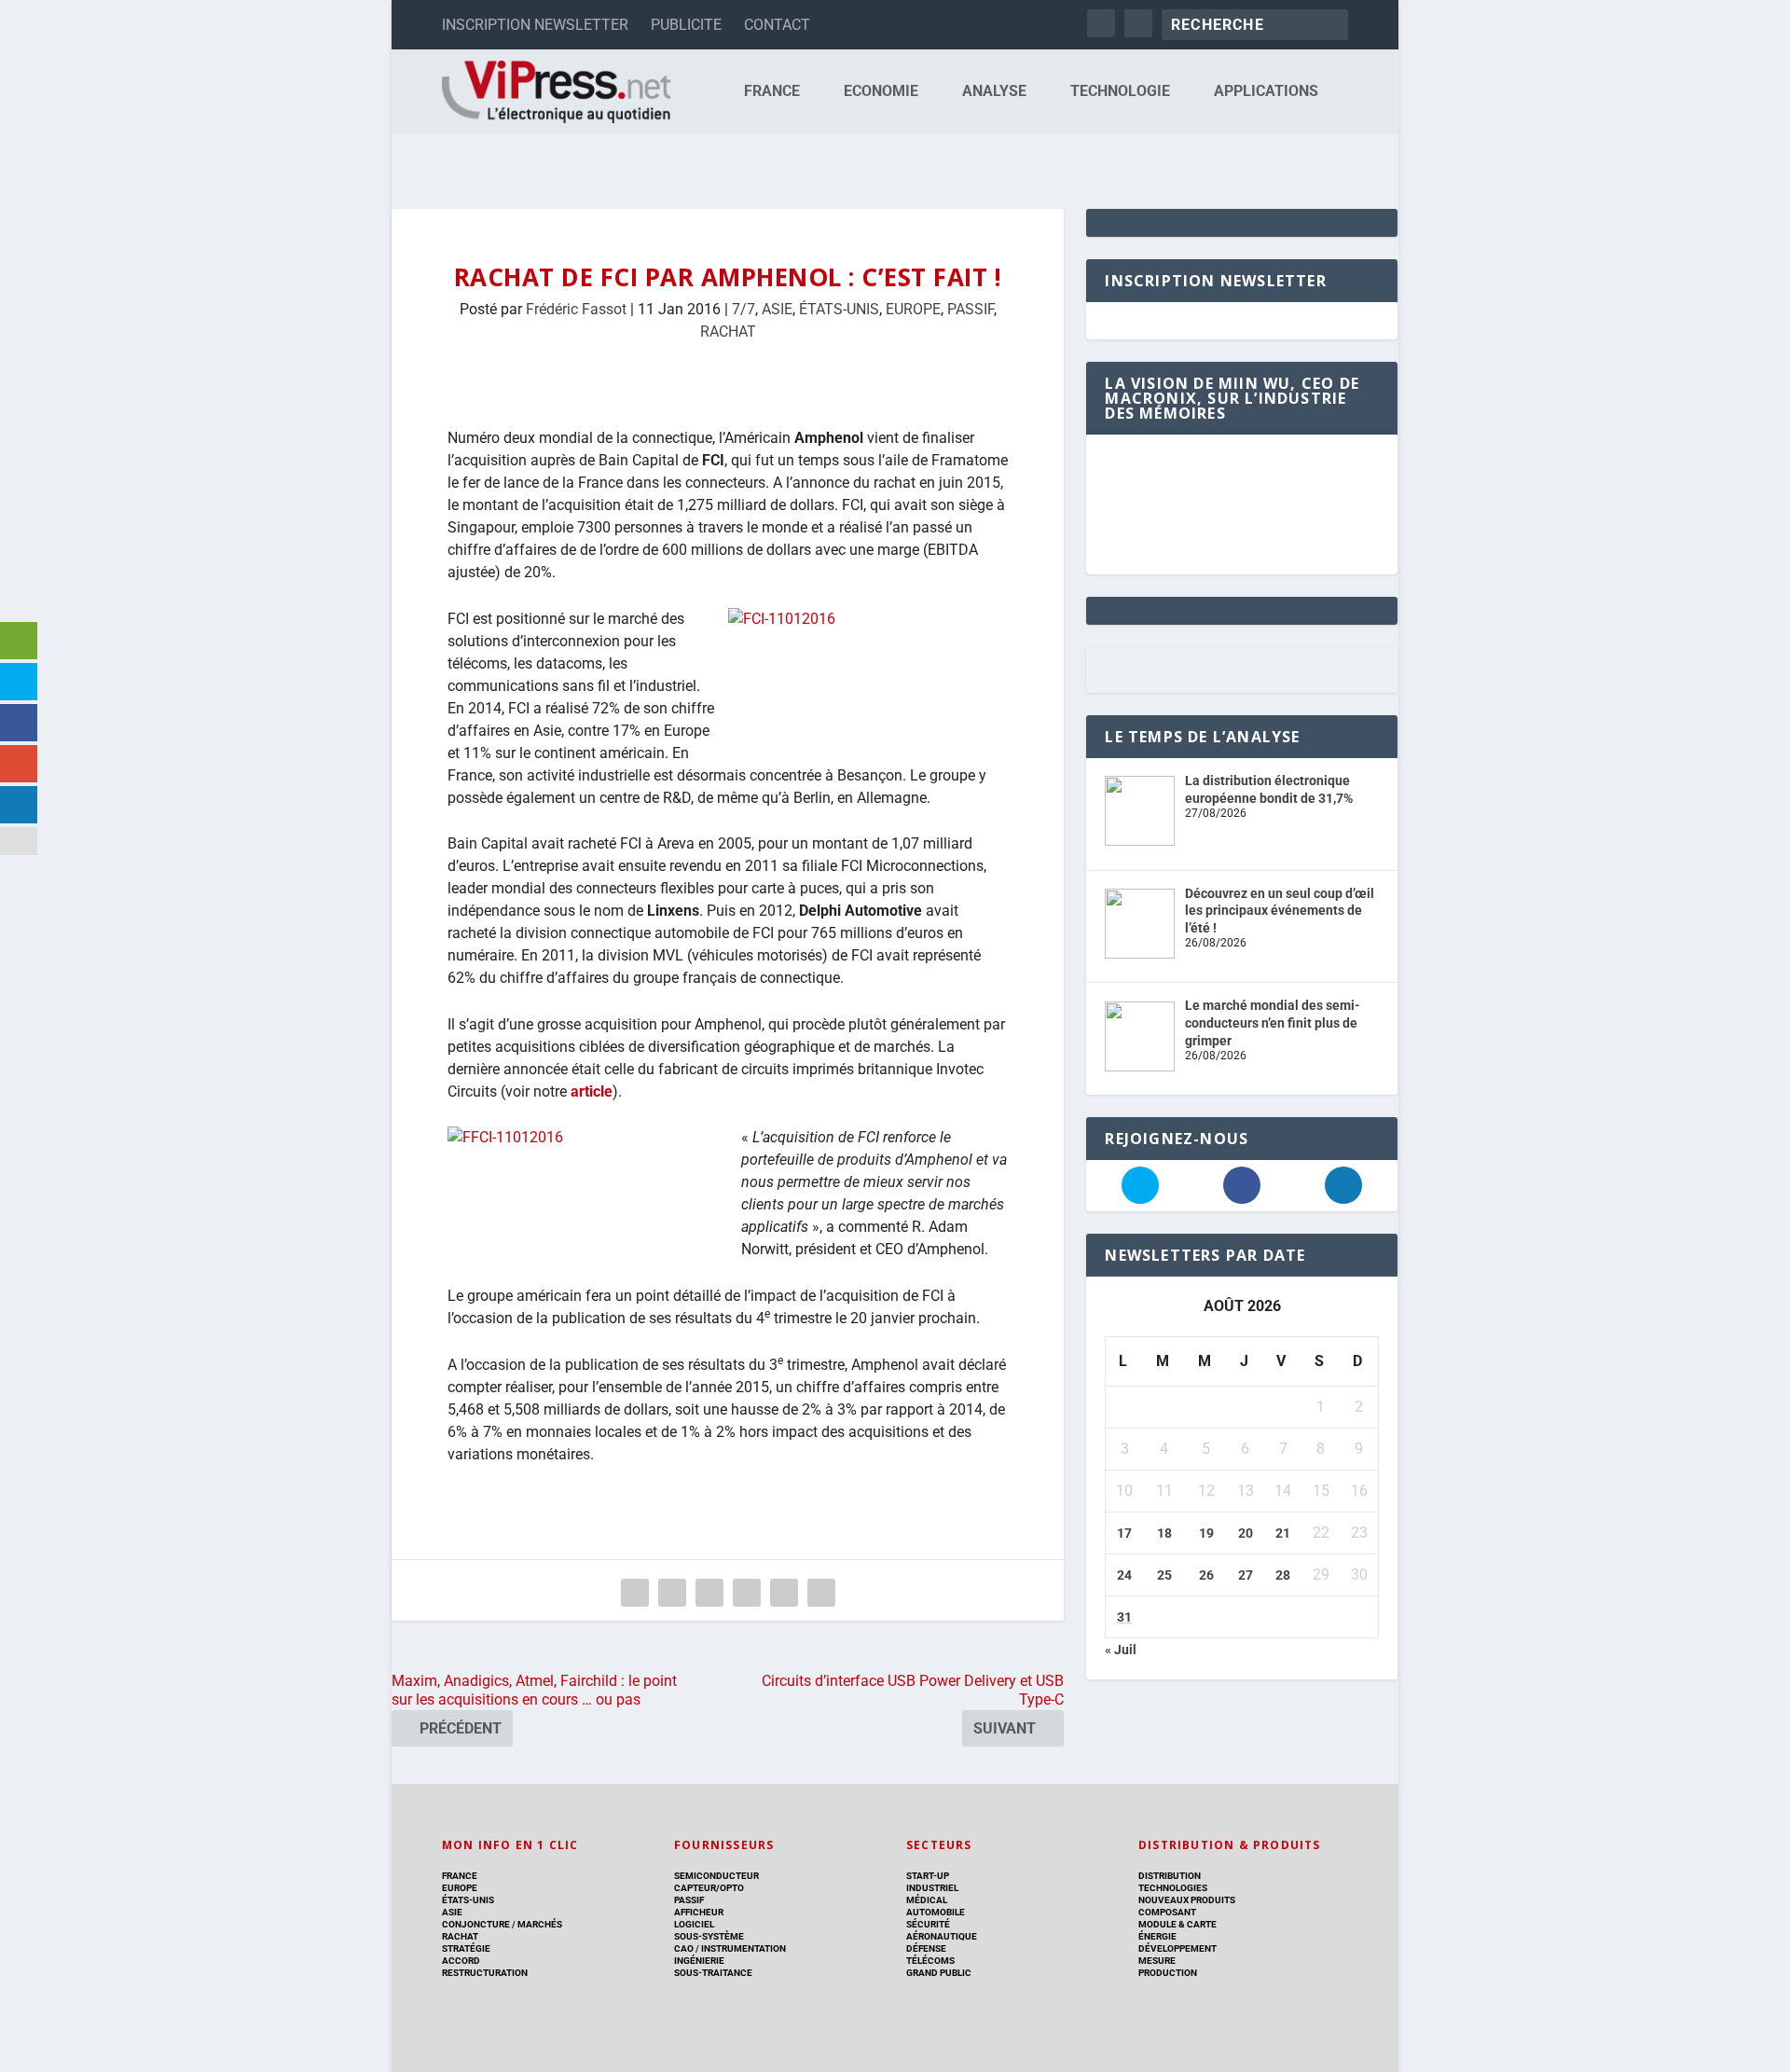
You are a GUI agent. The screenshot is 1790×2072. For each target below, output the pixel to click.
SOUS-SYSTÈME (709, 1936)
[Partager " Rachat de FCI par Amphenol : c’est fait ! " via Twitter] (672, 1593)
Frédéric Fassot (576, 309)
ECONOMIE (881, 92)
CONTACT (777, 25)
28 (1283, 1575)
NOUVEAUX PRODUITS (1187, 1900)
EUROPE (913, 309)
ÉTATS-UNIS (839, 309)
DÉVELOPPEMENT (1177, 1948)
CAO (684, 1948)
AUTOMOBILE (936, 1912)
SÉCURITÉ (928, 1924)
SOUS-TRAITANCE (713, 1973)
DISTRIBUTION (1170, 1876)
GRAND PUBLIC (939, 1973)
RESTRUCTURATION (485, 1973)
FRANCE (772, 92)
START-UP (928, 1876)
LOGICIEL (694, 1924)
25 (1164, 1575)
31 (1124, 1617)
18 (1164, 1533)
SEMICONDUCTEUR (716, 1876)
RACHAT (728, 332)
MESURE (1157, 1961)
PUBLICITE (686, 25)
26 (1206, 1575)
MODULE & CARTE (1177, 1924)
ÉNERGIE (1157, 1936)
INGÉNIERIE (699, 1961)
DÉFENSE (926, 1948)
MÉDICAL (927, 1900)
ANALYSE (994, 92)
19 (1206, 1533)
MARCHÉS (540, 1924)
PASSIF (971, 309)
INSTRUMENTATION (743, 1948)
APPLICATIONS (1266, 92)
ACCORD (461, 1961)
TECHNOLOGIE (1120, 92)
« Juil (1121, 1650)
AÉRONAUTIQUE (942, 1936)
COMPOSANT (1167, 1912)
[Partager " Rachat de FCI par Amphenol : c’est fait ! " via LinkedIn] (747, 1593)
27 (1246, 1575)
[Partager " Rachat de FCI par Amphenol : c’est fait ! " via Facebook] (635, 1593)
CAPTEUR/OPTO (709, 1888)
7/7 (744, 309)
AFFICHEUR (699, 1912)
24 (1124, 1575)
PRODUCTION (1168, 1973)
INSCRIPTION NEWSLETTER (535, 25)
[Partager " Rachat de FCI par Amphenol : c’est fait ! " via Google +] (709, 1593)
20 (1246, 1533)
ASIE (777, 309)
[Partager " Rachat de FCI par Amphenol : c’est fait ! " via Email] (784, 1593)
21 (1283, 1533)
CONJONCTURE (476, 1924)
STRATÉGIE (466, 1948)
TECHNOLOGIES (1173, 1888)
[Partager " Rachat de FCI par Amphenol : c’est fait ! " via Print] (821, 1593)
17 (1124, 1533)
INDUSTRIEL (932, 1888)
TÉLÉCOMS (930, 1961)
